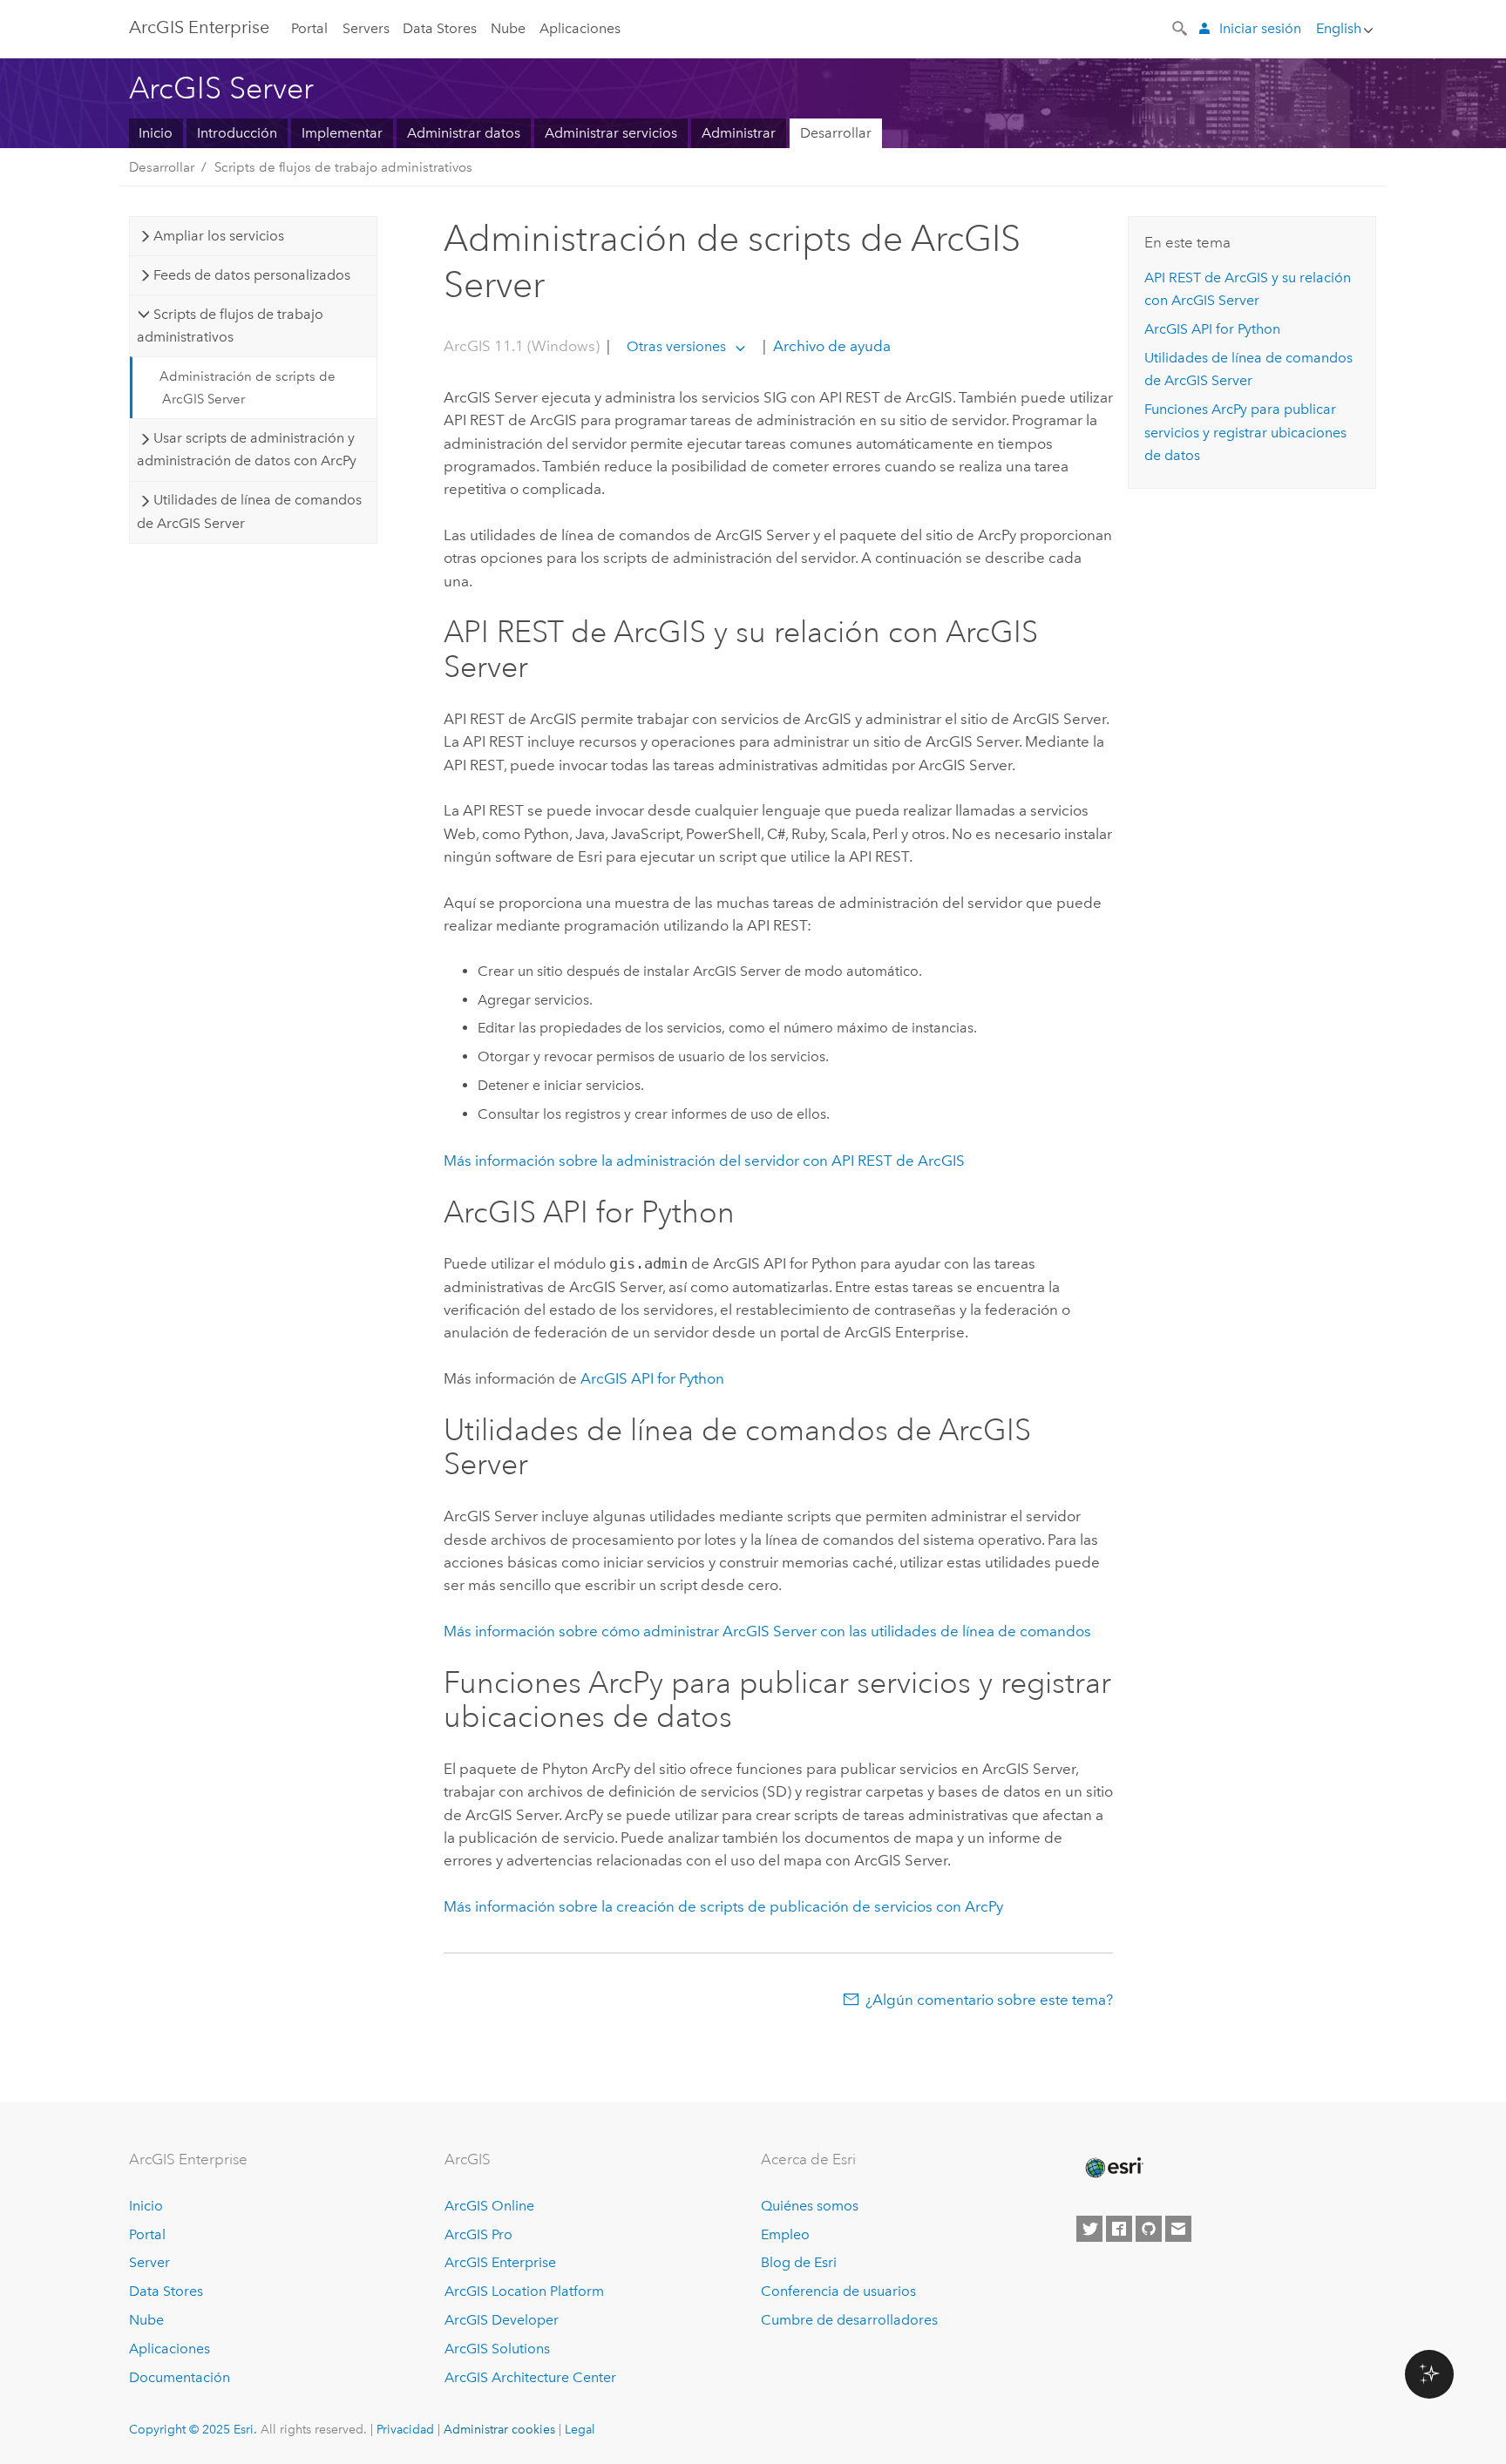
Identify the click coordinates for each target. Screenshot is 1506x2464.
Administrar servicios (611, 133)
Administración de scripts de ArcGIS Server (248, 388)
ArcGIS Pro (478, 2234)
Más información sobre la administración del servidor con (704, 1161)
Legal (580, 2429)
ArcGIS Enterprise (199, 27)
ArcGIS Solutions (497, 2349)
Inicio (156, 133)
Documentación (180, 2377)
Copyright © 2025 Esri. (193, 2429)
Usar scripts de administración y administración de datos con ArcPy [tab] (247, 449)
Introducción (237, 133)
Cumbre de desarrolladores (849, 2320)
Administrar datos (464, 133)
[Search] (1181, 27)
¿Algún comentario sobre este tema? (989, 2000)
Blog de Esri (799, 2262)
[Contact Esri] (1178, 2229)
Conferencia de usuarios (838, 2291)
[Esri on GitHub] (1149, 2229)
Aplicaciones (580, 28)
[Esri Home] (1113, 2168)
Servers (366, 28)
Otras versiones (676, 346)
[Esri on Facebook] (1119, 2229)
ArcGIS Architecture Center (530, 2377)
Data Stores (440, 28)
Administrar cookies (499, 2429)
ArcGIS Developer (502, 2320)
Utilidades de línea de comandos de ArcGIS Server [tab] (249, 511)
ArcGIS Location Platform (524, 2291)
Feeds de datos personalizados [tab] (252, 275)
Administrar (739, 133)
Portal (309, 28)
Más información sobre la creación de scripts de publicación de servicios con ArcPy (723, 1906)
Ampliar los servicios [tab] (219, 236)
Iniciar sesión (1260, 28)
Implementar (342, 133)
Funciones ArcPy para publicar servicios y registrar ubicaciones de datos (1245, 432)
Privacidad (405, 2429)
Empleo (785, 2234)
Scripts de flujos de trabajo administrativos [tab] (230, 325)
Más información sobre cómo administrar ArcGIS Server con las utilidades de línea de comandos (767, 1631)
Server (149, 2262)
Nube (508, 28)
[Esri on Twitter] (1089, 2229)
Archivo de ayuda (830, 346)
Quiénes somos (810, 2206)
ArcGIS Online (489, 2206)
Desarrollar (836, 133)
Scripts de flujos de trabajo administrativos (343, 167)
